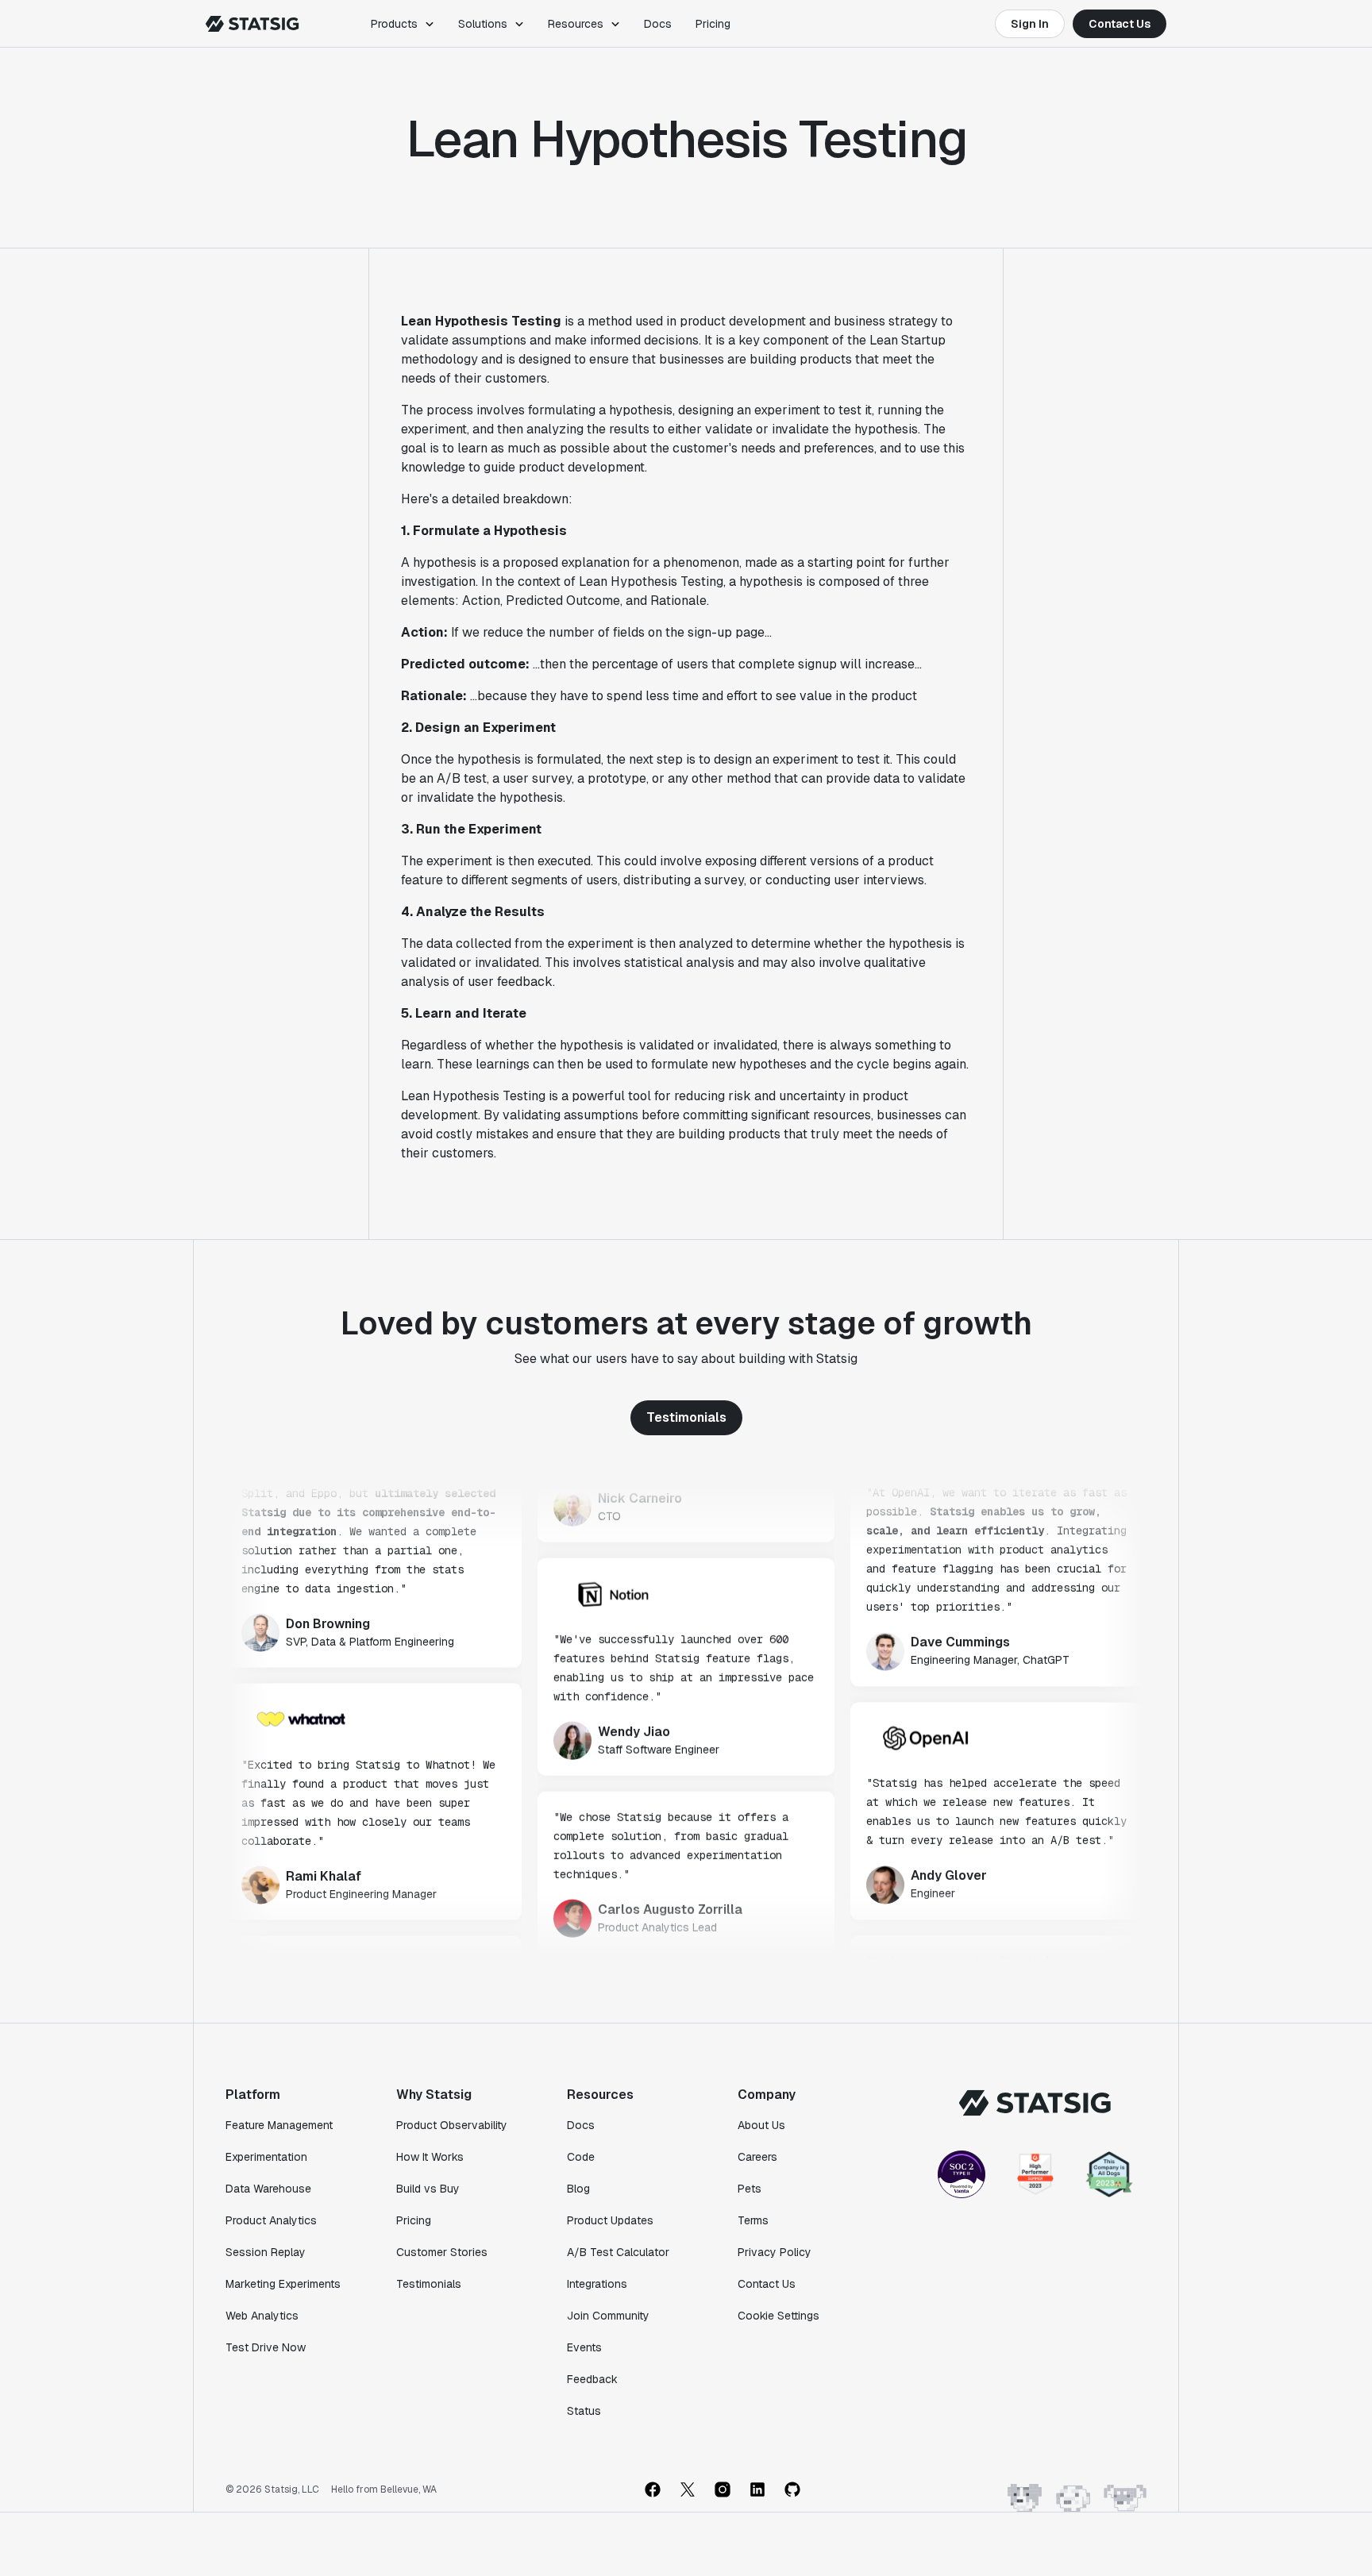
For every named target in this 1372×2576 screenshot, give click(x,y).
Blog (578, 2189)
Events (584, 2347)
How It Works (430, 2157)
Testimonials (686, 1417)
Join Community (608, 2316)
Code (581, 2157)
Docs (658, 24)
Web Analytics (262, 2316)
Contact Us (1120, 24)
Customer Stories (442, 2252)
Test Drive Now (266, 2347)
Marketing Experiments (283, 2284)
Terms (753, 2220)
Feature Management (279, 2125)
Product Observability (452, 2125)
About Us (761, 2125)
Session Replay (266, 2252)
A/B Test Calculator (618, 2252)
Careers (757, 2157)
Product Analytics (271, 2220)
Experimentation (266, 2157)
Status (584, 2411)
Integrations (597, 2284)
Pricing (713, 24)
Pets (750, 2189)
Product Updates (610, 2220)
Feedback (592, 2379)
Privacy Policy (775, 2252)
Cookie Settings (778, 2316)
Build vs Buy (428, 2189)
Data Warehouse (268, 2189)
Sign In (1030, 24)
